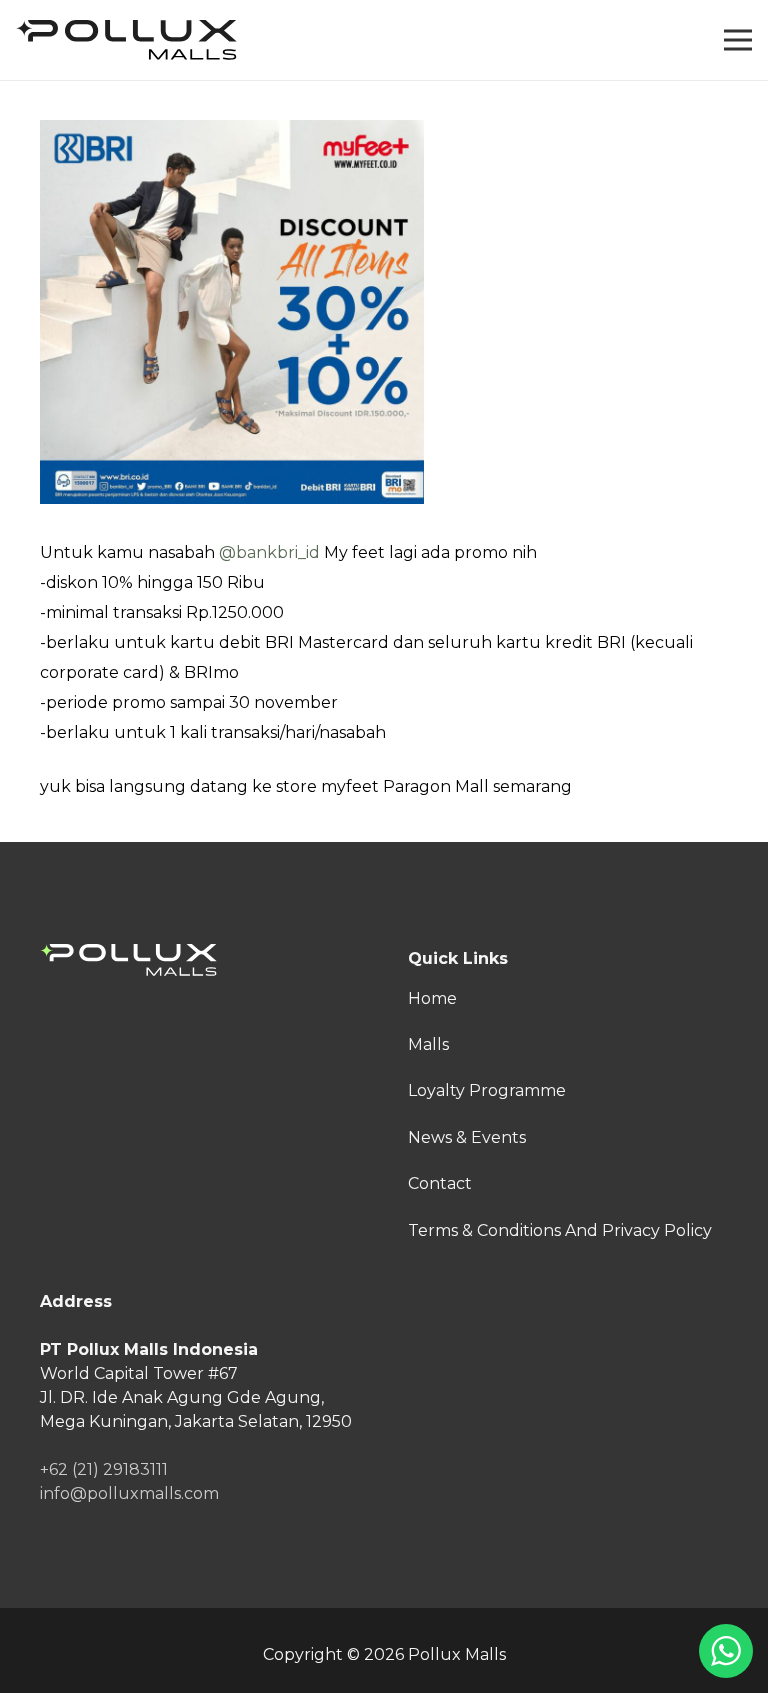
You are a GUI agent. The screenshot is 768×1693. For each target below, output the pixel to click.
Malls (428, 1044)
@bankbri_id (269, 552)
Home (432, 998)
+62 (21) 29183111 (104, 1469)
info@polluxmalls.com (129, 1493)
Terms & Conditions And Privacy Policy (560, 1230)
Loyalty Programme (487, 1090)
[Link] (126, 40)
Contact (440, 1183)
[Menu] (738, 40)
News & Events (467, 1137)
